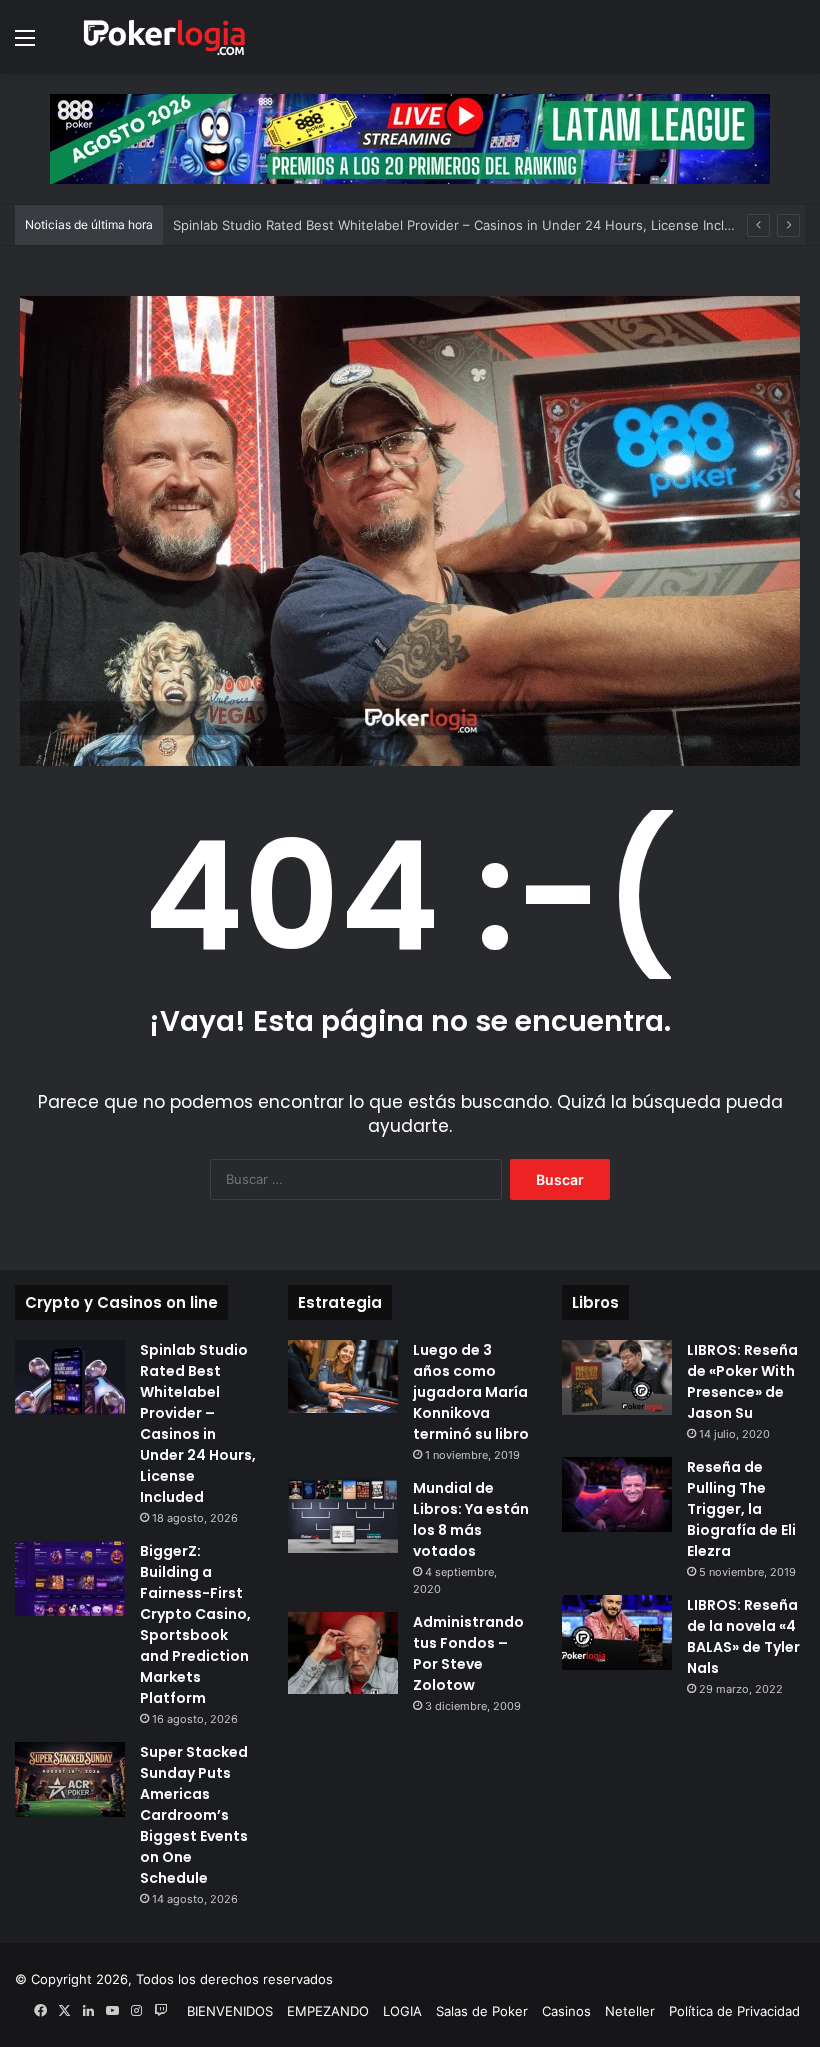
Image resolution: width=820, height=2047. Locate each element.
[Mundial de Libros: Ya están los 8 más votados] (343, 1515)
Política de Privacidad (734, 2011)
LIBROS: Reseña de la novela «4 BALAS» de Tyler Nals (743, 1636)
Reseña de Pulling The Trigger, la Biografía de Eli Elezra (741, 1509)
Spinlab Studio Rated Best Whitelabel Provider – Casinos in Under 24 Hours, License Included (464, 225)
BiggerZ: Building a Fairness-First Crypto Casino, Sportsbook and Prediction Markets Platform (195, 1624)
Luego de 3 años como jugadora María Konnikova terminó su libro (471, 1392)
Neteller (630, 2011)
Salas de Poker (482, 2011)
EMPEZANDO (328, 2011)
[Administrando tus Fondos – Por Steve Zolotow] (343, 1653)
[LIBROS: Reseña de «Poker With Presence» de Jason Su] (617, 1377)
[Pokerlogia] (165, 37)
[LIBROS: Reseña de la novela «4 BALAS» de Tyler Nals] (617, 1632)
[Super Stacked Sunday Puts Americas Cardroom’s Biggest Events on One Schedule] (70, 1779)
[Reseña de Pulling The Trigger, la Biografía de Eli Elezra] (617, 1494)
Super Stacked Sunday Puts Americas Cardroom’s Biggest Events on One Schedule (194, 1815)
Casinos (566, 2011)
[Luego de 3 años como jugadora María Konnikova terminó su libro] (343, 1376)
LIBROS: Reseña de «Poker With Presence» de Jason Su (742, 1381)
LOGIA (402, 2011)
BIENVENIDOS (230, 2011)
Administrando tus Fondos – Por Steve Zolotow (468, 1653)
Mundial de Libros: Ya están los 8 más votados (471, 1519)
